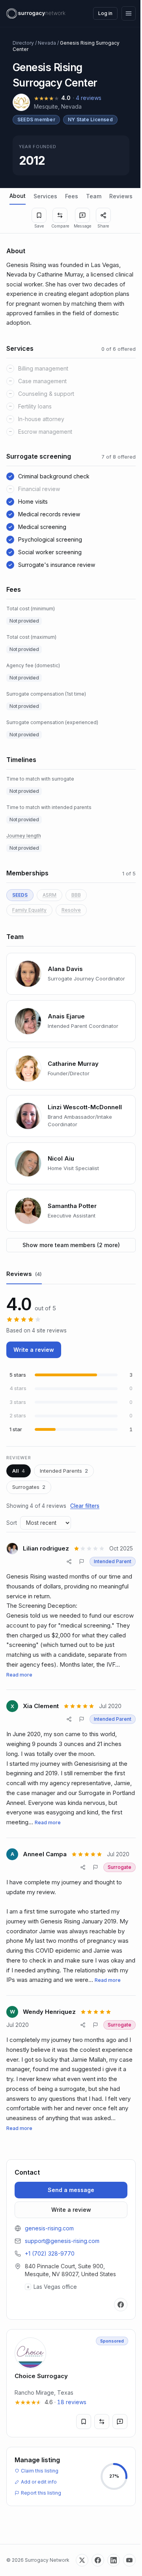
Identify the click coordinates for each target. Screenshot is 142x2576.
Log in (105, 13)
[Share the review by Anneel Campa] (83, 1867)
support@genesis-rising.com (62, 2241)
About (18, 196)
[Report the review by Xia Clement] (82, 1719)
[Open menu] (129, 13)
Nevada (47, 43)
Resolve (71, 910)
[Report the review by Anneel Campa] (95, 1867)
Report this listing (41, 2547)
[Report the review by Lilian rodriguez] (82, 1562)
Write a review (34, 1350)
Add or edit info (39, 2536)
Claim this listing (40, 2525)
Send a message (71, 2190)
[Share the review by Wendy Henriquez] (83, 2025)
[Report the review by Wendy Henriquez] (95, 2025)
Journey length (24, 836)
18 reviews (72, 2457)
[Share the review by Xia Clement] (69, 1719)
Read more (19, 1675)
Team (94, 196)
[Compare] (60, 215)
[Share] (103, 215)
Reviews (121, 196)
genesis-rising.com (49, 2228)
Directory (23, 43)
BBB (76, 895)
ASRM (50, 895)
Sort (12, 1523)
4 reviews (89, 98)
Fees (72, 196)
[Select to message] (82, 215)
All (19, 1471)
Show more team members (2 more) (71, 1245)
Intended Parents (64, 1471)
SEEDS (20, 895)
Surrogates (29, 1487)
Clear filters (85, 1506)
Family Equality (29, 910)
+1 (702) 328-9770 (50, 2253)
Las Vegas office (52, 2341)
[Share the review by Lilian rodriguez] (69, 1562)
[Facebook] (115, 2359)
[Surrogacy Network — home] (36, 13)
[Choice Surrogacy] (68, 2438)
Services (45, 196)
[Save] (39, 215)
